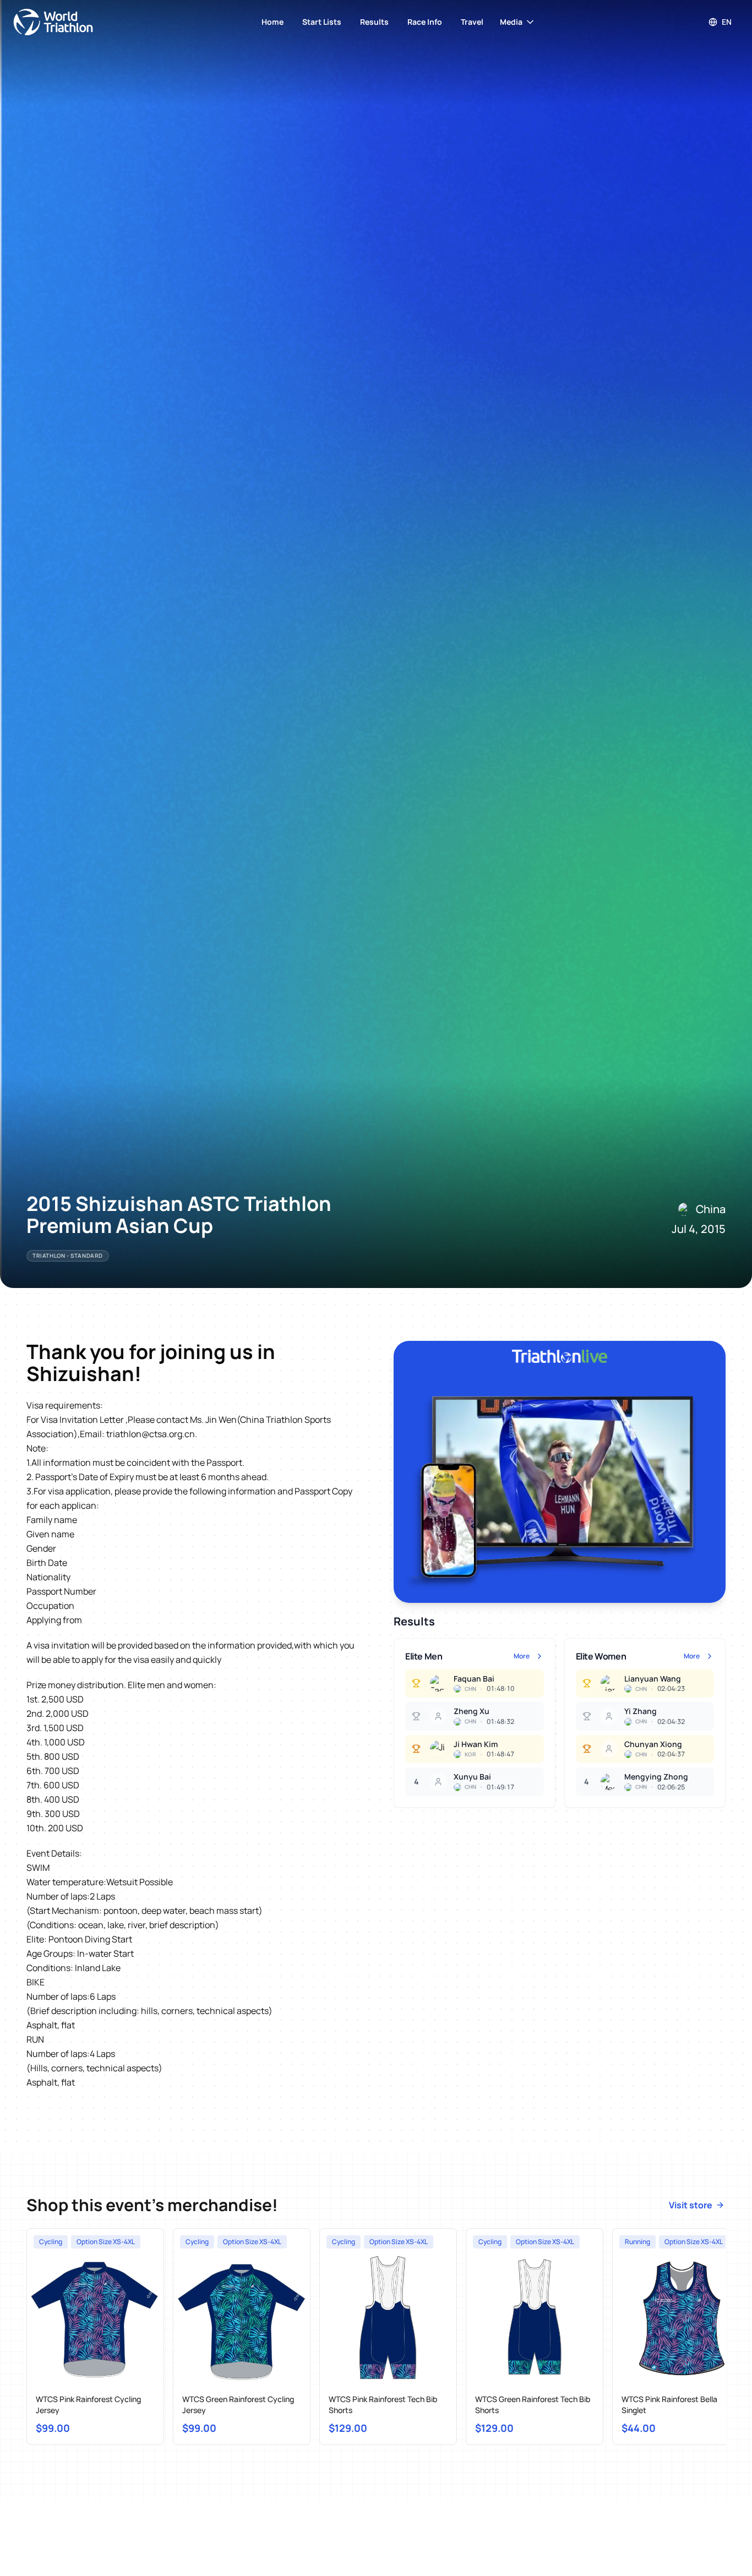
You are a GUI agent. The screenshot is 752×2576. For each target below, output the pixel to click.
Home (273, 22)
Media (511, 22)
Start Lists (322, 22)
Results (374, 22)
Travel (472, 22)
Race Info (425, 22)
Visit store (691, 2205)
